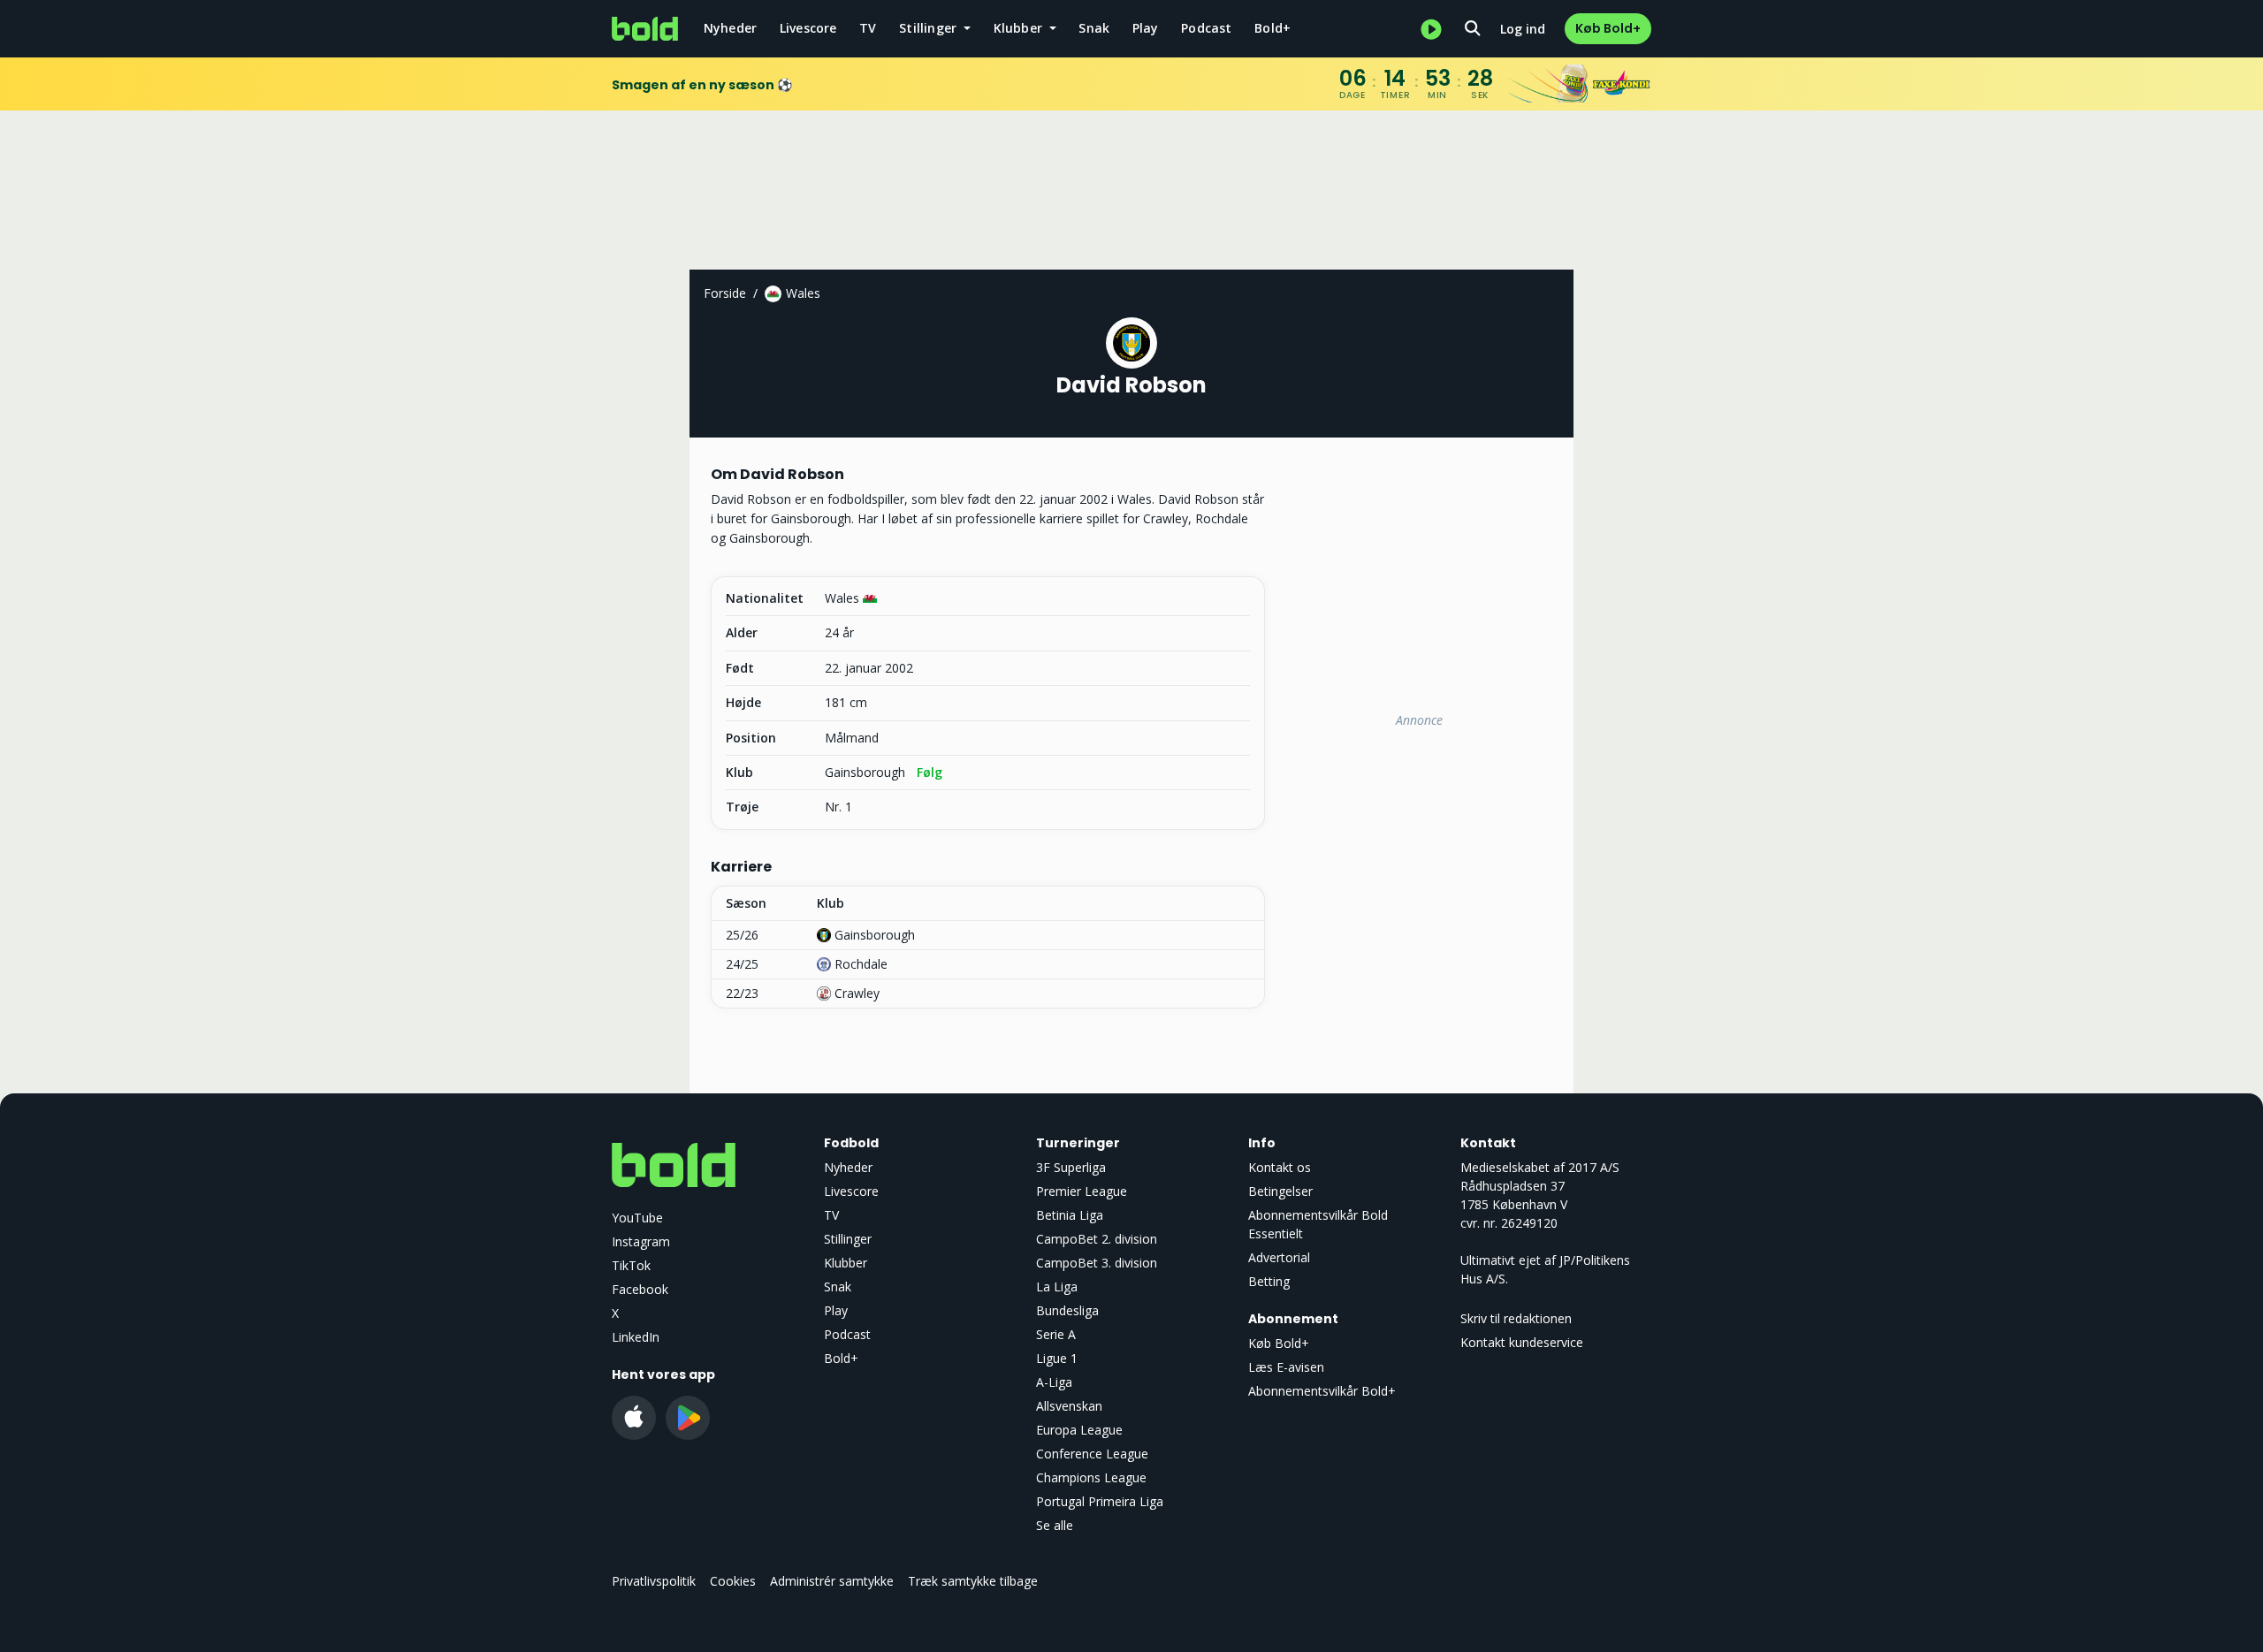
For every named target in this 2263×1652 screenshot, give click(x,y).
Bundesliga (1067, 1310)
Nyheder (730, 28)
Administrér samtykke (832, 1581)
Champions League (1091, 1477)
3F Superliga (1071, 1167)
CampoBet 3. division (1097, 1263)
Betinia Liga (1070, 1215)
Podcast (1206, 28)
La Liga (1057, 1287)
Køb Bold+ (1608, 28)
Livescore (808, 28)
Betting (1269, 1281)
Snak (1094, 28)
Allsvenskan (1069, 1406)
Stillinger (848, 1239)
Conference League (1092, 1454)
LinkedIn (636, 1337)
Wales (803, 293)
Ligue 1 (1057, 1358)
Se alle (1055, 1525)
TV (868, 28)
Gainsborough (865, 772)
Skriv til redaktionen (1516, 1318)
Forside (725, 293)
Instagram (641, 1241)
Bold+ (1272, 28)
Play (1146, 28)
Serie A (1056, 1334)
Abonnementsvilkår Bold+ (1322, 1391)
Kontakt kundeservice (1522, 1342)
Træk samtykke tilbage (973, 1581)
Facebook (640, 1289)
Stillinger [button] (930, 28)
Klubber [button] (1020, 28)
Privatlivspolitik (654, 1581)
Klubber (846, 1263)
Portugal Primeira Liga (1100, 1501)
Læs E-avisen (1286, 1367)
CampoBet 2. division (1097, 1239)
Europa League (1079, 1430)
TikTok (631, 1265)
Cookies (733, 1581)
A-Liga (1054, 1382)
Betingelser (1280, 1191)
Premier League (1082, 1191)
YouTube (637, 1218)
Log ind (1523, 29)
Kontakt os (1280, 1167)
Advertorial (1279, 1257)
